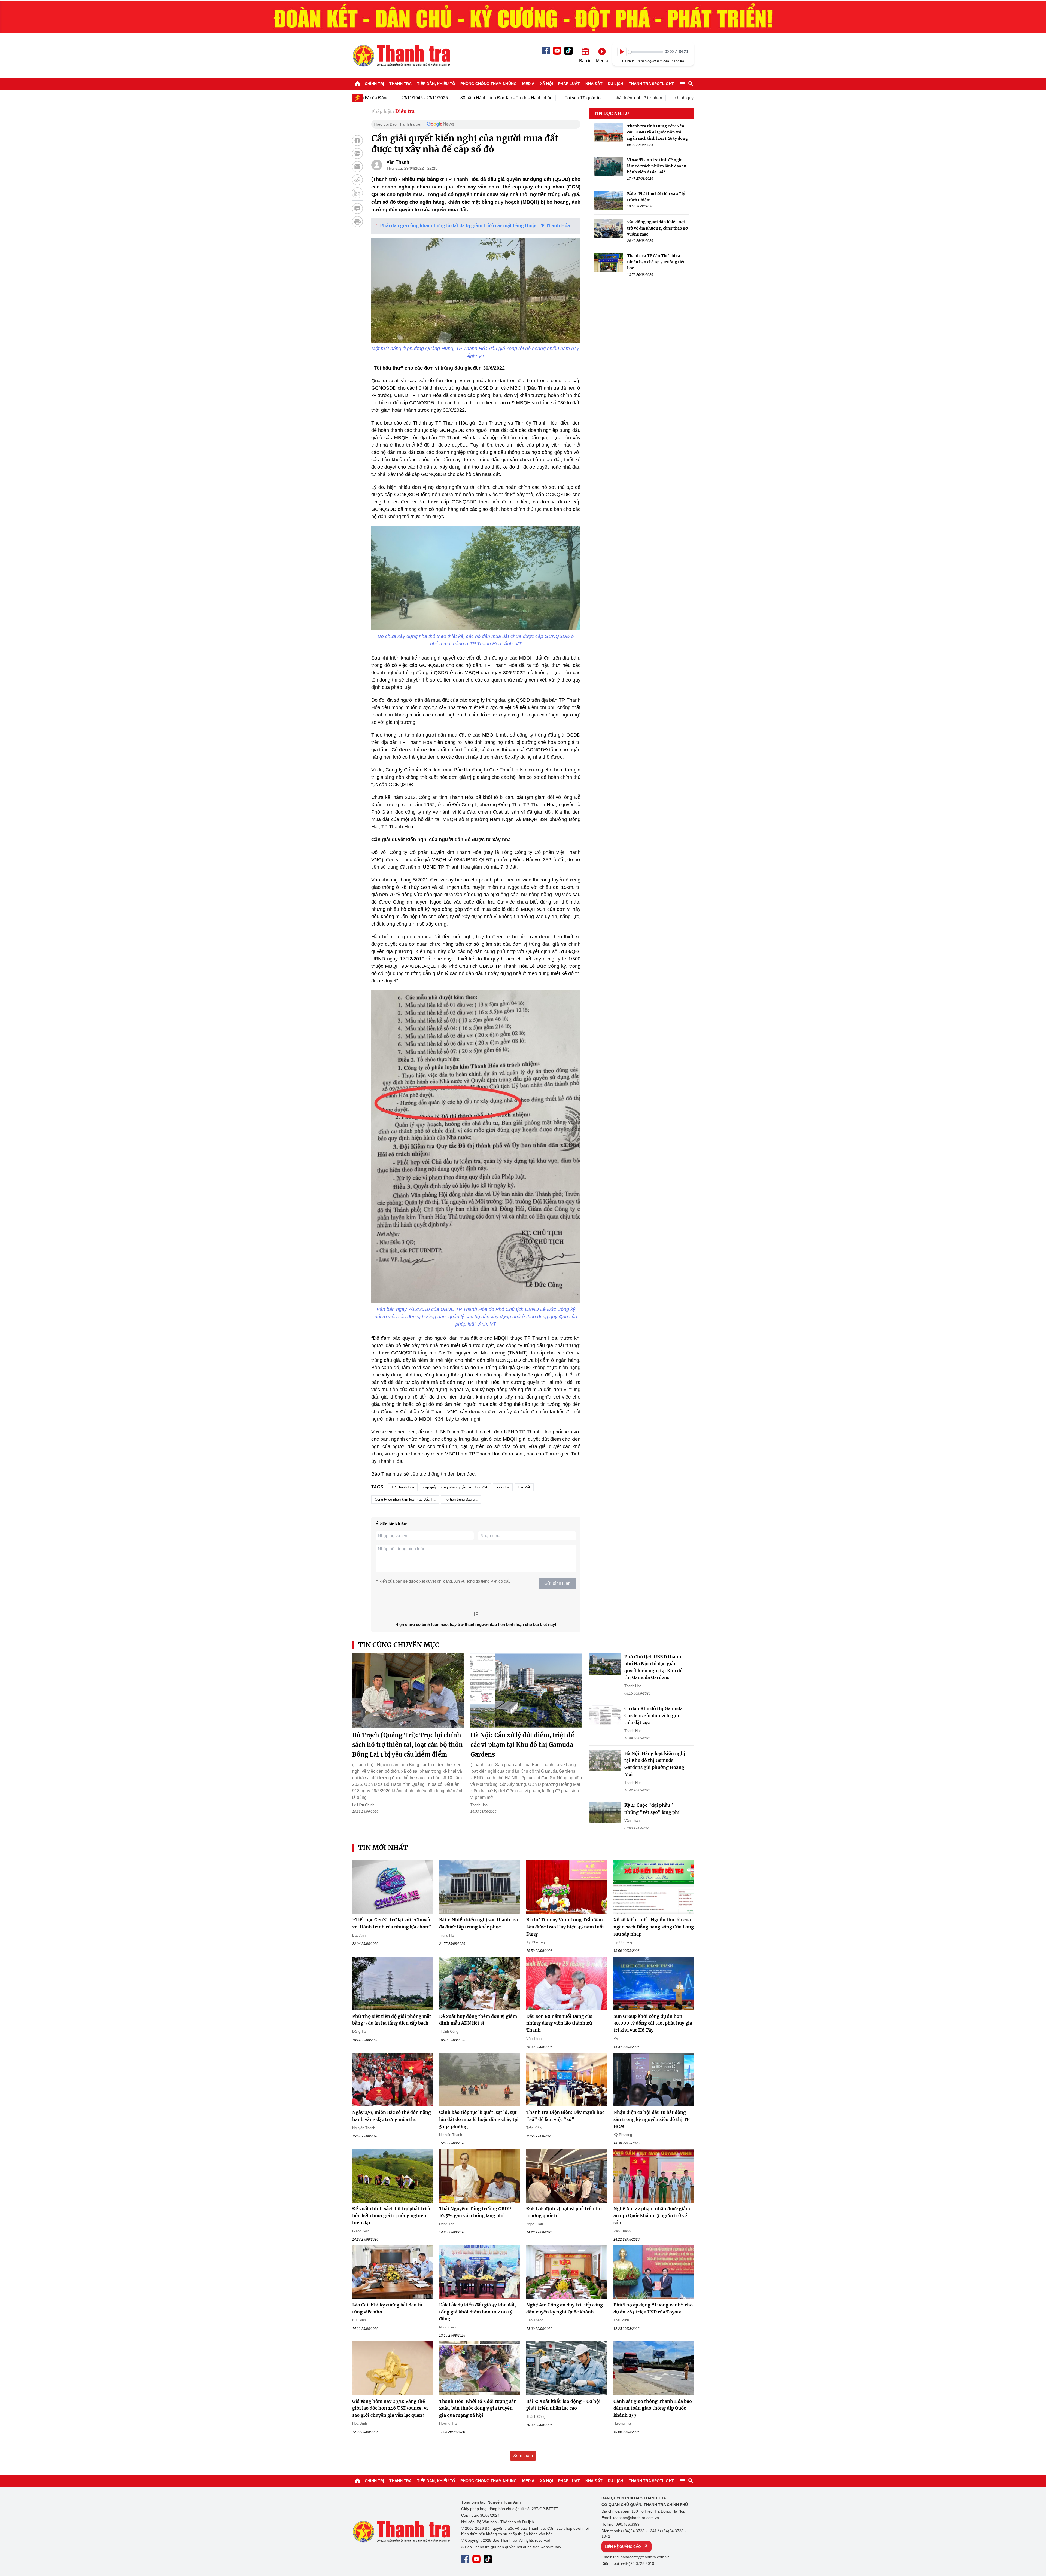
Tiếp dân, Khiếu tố (436, 84)
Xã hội (546, 84)
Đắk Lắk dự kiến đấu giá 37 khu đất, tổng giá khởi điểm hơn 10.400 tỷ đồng (478, 2312)
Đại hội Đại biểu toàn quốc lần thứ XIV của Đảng (688, 98)
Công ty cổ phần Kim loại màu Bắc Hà (405, 1499)
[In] (357, 222)
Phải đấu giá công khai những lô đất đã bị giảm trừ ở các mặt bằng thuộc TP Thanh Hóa (475, 225)
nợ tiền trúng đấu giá (461, 1499)
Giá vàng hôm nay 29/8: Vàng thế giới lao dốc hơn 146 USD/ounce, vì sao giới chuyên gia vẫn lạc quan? (390, 2408)
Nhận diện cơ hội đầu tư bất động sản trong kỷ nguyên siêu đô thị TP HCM (652, 2119)
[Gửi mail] (357, 167)
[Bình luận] (357, 209)
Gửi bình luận (557, 1583)
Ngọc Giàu (535, 2224)
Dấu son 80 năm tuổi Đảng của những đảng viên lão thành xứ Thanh (559, 2023)
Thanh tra (400, 84)
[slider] (645, 52)
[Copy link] (357, 180)
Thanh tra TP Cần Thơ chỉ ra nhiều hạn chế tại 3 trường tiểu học (656, 262)
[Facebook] (546, 51)
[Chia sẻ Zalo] (357, 154)
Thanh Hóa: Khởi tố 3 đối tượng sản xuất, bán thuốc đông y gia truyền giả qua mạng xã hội (478, 2408)
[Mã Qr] (357, 193)
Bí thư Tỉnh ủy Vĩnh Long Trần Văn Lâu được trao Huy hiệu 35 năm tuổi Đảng (565, 1927)
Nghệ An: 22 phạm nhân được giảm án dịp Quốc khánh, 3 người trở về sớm (652, 2216)
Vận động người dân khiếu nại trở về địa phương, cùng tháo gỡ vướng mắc (657, 228)
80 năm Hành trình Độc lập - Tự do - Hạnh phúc (401, 98)
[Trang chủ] (358, 84)
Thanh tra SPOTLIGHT (651, 84)
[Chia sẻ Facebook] (357, 141)
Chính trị (374, 84)
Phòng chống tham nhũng (489, 84)
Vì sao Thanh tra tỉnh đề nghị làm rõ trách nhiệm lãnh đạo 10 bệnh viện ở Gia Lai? (657, 166)
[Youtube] (557, 51)
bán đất (524, 1487)
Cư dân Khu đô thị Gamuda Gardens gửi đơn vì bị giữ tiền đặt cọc (653, 1715)
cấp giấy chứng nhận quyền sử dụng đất (455, 1487)
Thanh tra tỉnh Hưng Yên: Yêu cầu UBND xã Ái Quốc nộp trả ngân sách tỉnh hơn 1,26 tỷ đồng (657, 132)
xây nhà (503, 1487)
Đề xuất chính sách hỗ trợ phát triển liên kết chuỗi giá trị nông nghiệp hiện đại (392, 2216)
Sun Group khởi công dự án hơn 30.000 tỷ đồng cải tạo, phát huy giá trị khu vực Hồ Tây (653, 2023)
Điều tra (405, 111)
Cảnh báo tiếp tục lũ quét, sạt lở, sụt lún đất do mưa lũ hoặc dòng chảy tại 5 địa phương (479, 2119)
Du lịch (615, 84)
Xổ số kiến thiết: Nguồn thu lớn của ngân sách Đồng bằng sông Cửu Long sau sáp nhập (654, 1927)
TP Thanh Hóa (403, 1487)
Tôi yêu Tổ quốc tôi (478, 98)
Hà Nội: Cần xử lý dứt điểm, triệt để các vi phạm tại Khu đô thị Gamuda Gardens (522, 1745)
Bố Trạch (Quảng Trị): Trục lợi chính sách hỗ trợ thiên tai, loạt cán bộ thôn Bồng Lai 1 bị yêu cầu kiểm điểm (408, 1745)
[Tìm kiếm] (691, 84)
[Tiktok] (568, 51)
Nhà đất (594, 84)
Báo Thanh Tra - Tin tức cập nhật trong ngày (401, 56)
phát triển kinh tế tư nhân (533, 98)
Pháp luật (569, 84)
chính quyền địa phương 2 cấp (599, 98)
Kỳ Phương (536, 1942)
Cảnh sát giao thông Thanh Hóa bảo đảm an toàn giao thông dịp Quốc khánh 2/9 (653, 2408)
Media (528, 84)
